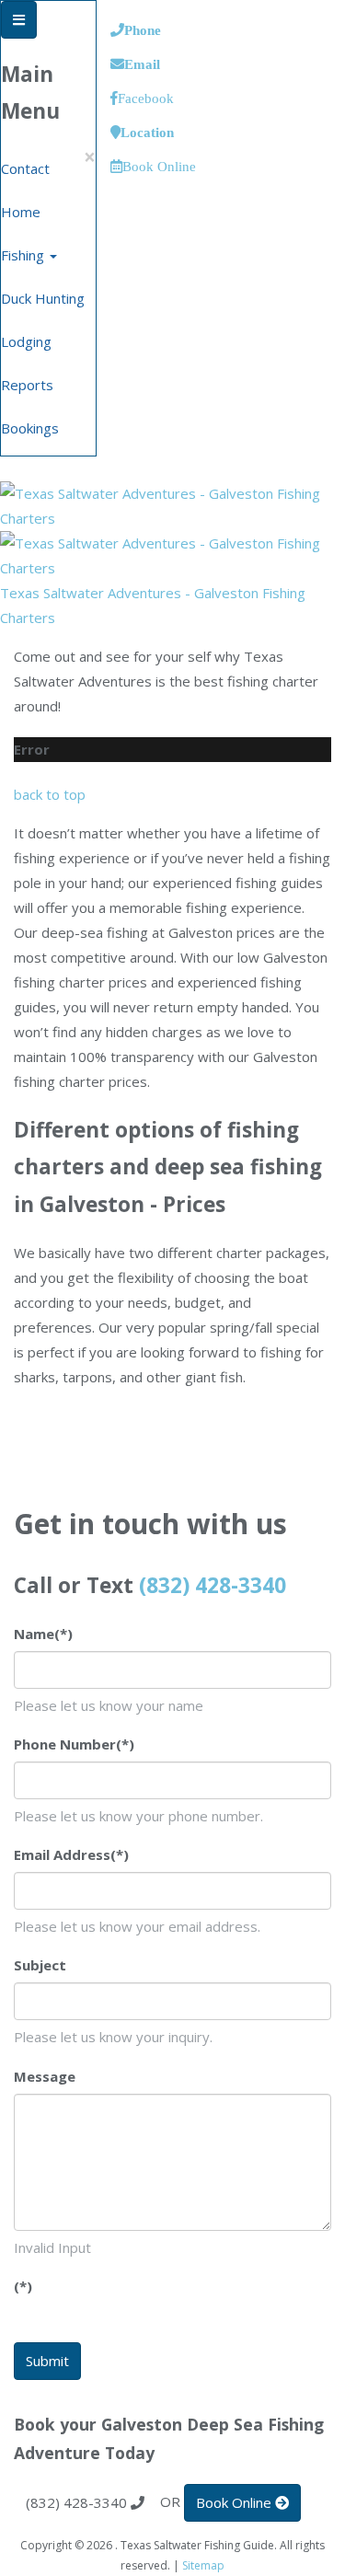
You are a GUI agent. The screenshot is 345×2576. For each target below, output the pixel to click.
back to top (50, 794)
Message (45, 2076)
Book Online (159, 166)
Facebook (146, 98)
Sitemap (203, 2565)
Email (142, 64)
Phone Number (74, 1744)
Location (147, 132)
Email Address (71, 1854)
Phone (143, 30)
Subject (40, 1965)
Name (43, 1634)
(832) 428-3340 (213, 1585)
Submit (47, 2361)
